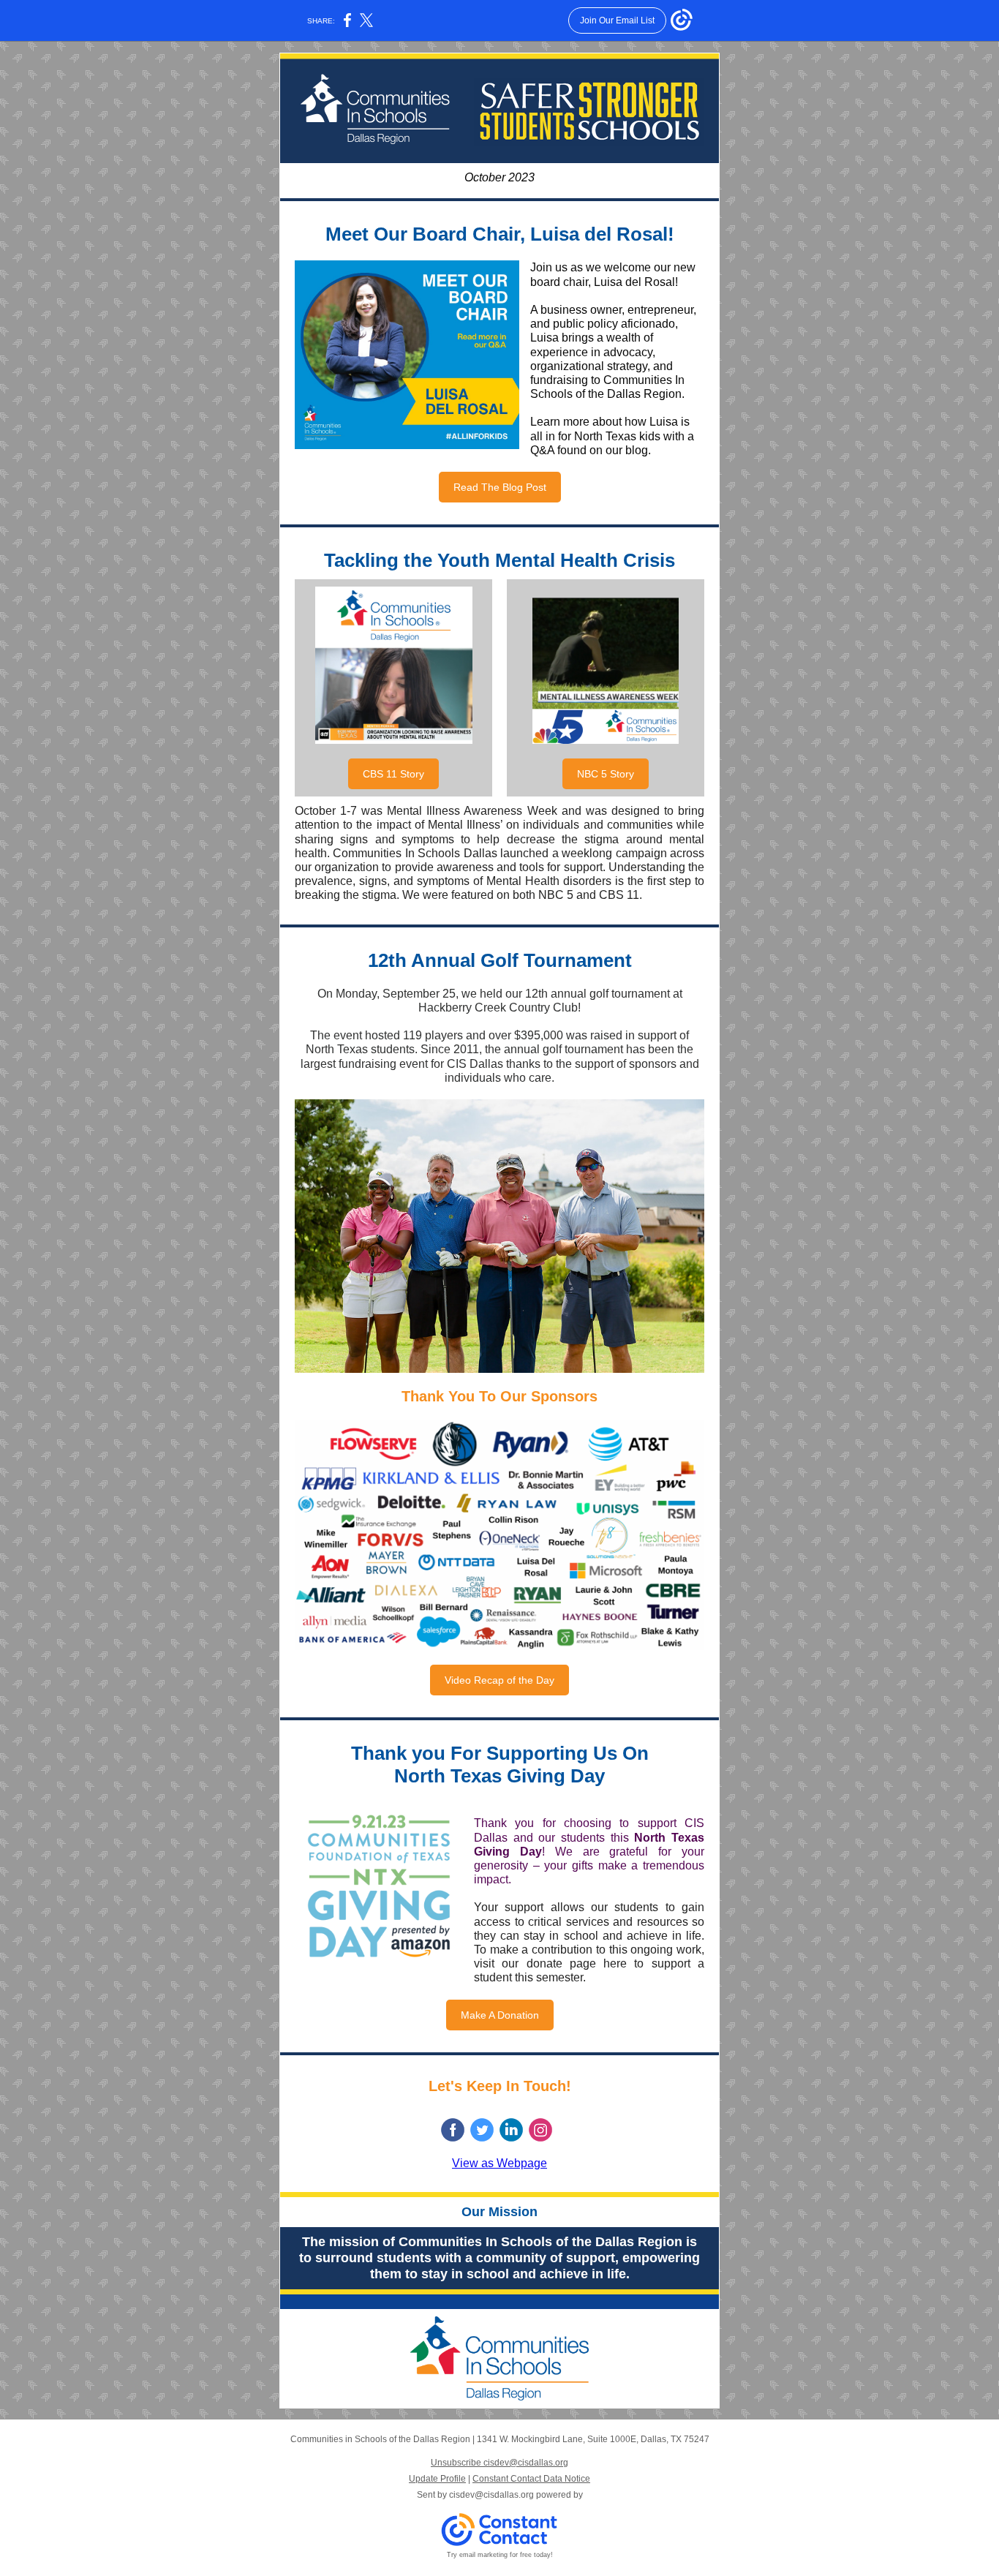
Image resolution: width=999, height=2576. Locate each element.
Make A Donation (500, 2015)
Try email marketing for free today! (500, 2555)
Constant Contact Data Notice (531, 2479)
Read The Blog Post (500, 487)
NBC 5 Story (606, 774)
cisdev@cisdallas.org (491, 2495)
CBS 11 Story (393, 774)
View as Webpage (499, 2163)
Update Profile (437, 2479)
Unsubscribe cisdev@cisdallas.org (499, 2463)
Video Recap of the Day (499, 1680)
